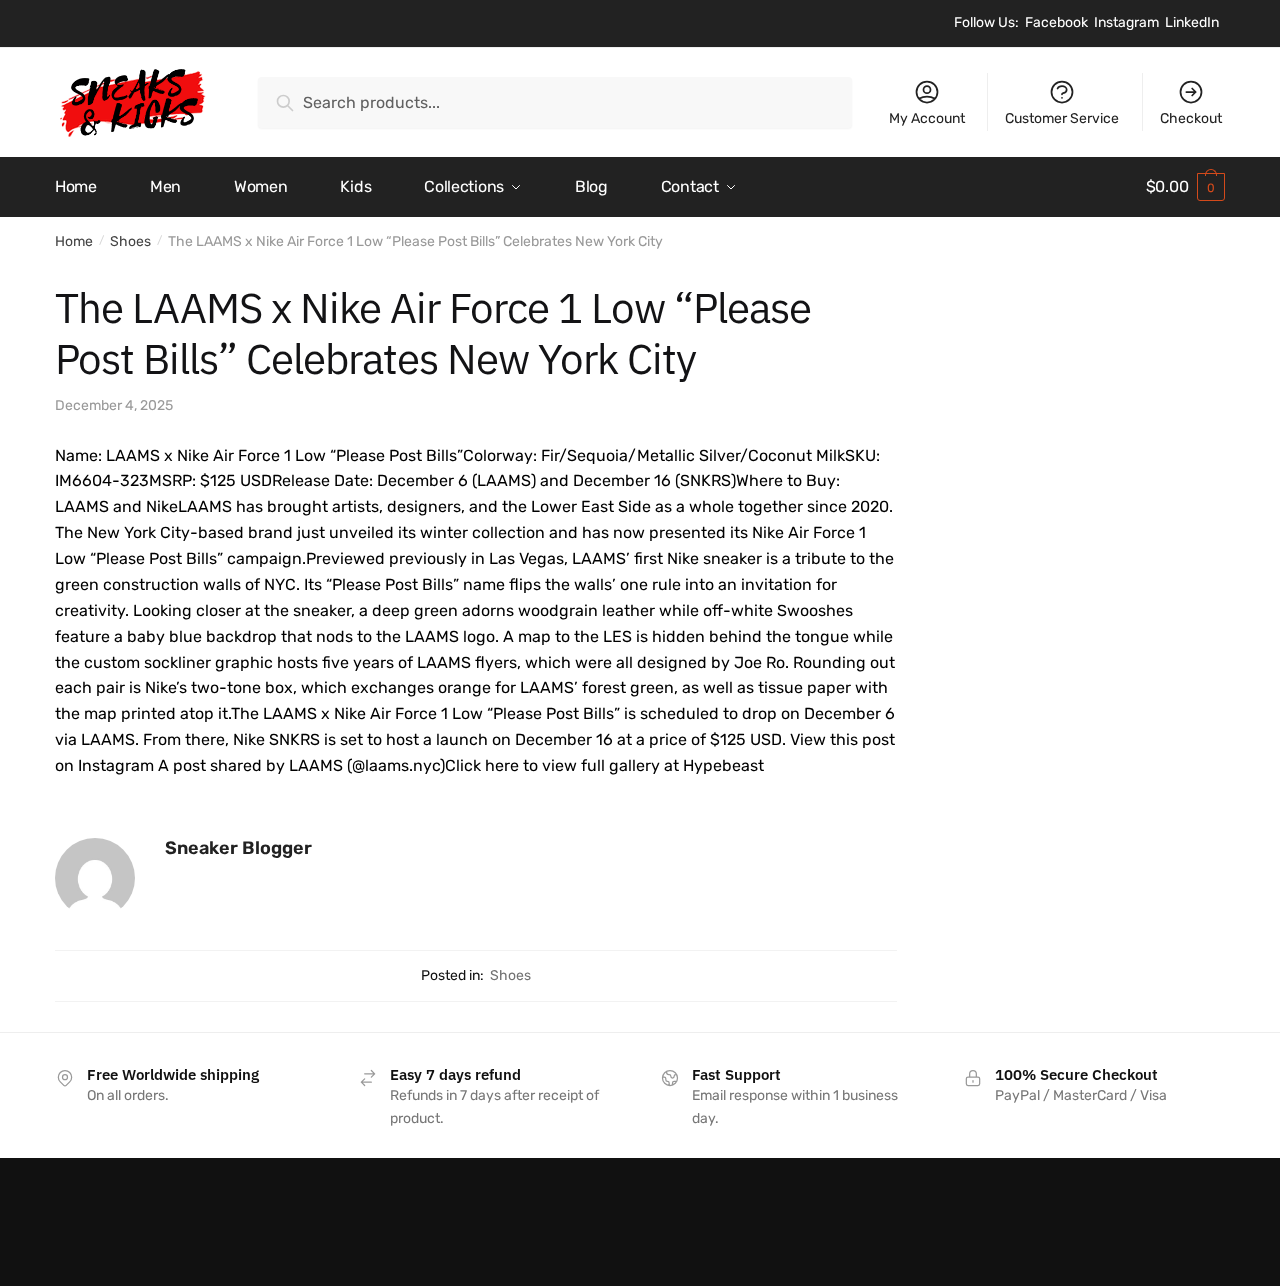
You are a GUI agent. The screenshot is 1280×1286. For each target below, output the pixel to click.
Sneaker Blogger (238, 848)
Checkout (1191, 118)
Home (74, 241)
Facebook (1056, 22)
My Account (927, 118)
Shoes (130, 241)
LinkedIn (1192, 22)
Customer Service (1062, 118)
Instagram (1126, 22)
